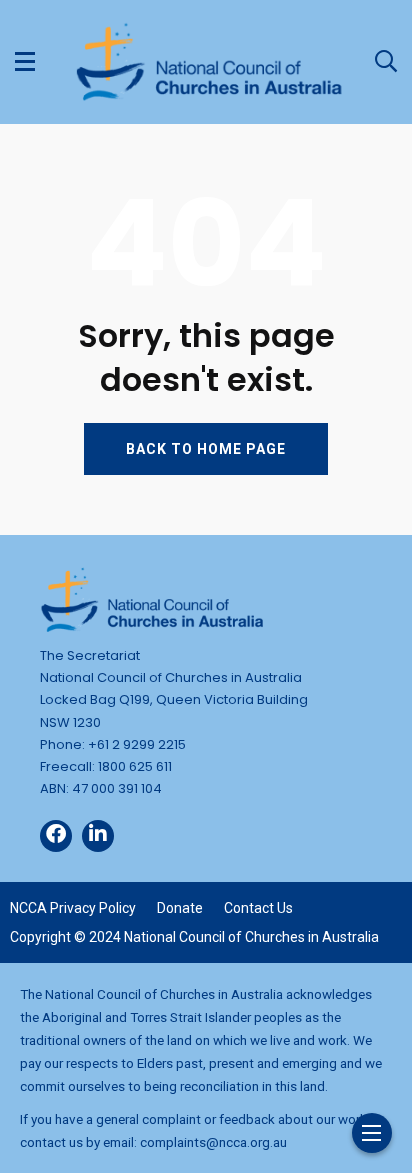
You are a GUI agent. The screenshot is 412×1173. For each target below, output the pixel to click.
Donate (180, 908)
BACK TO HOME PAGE (206, 449)
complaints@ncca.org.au (213, 1142)
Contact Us (258, 908)
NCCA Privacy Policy (73, 908)
